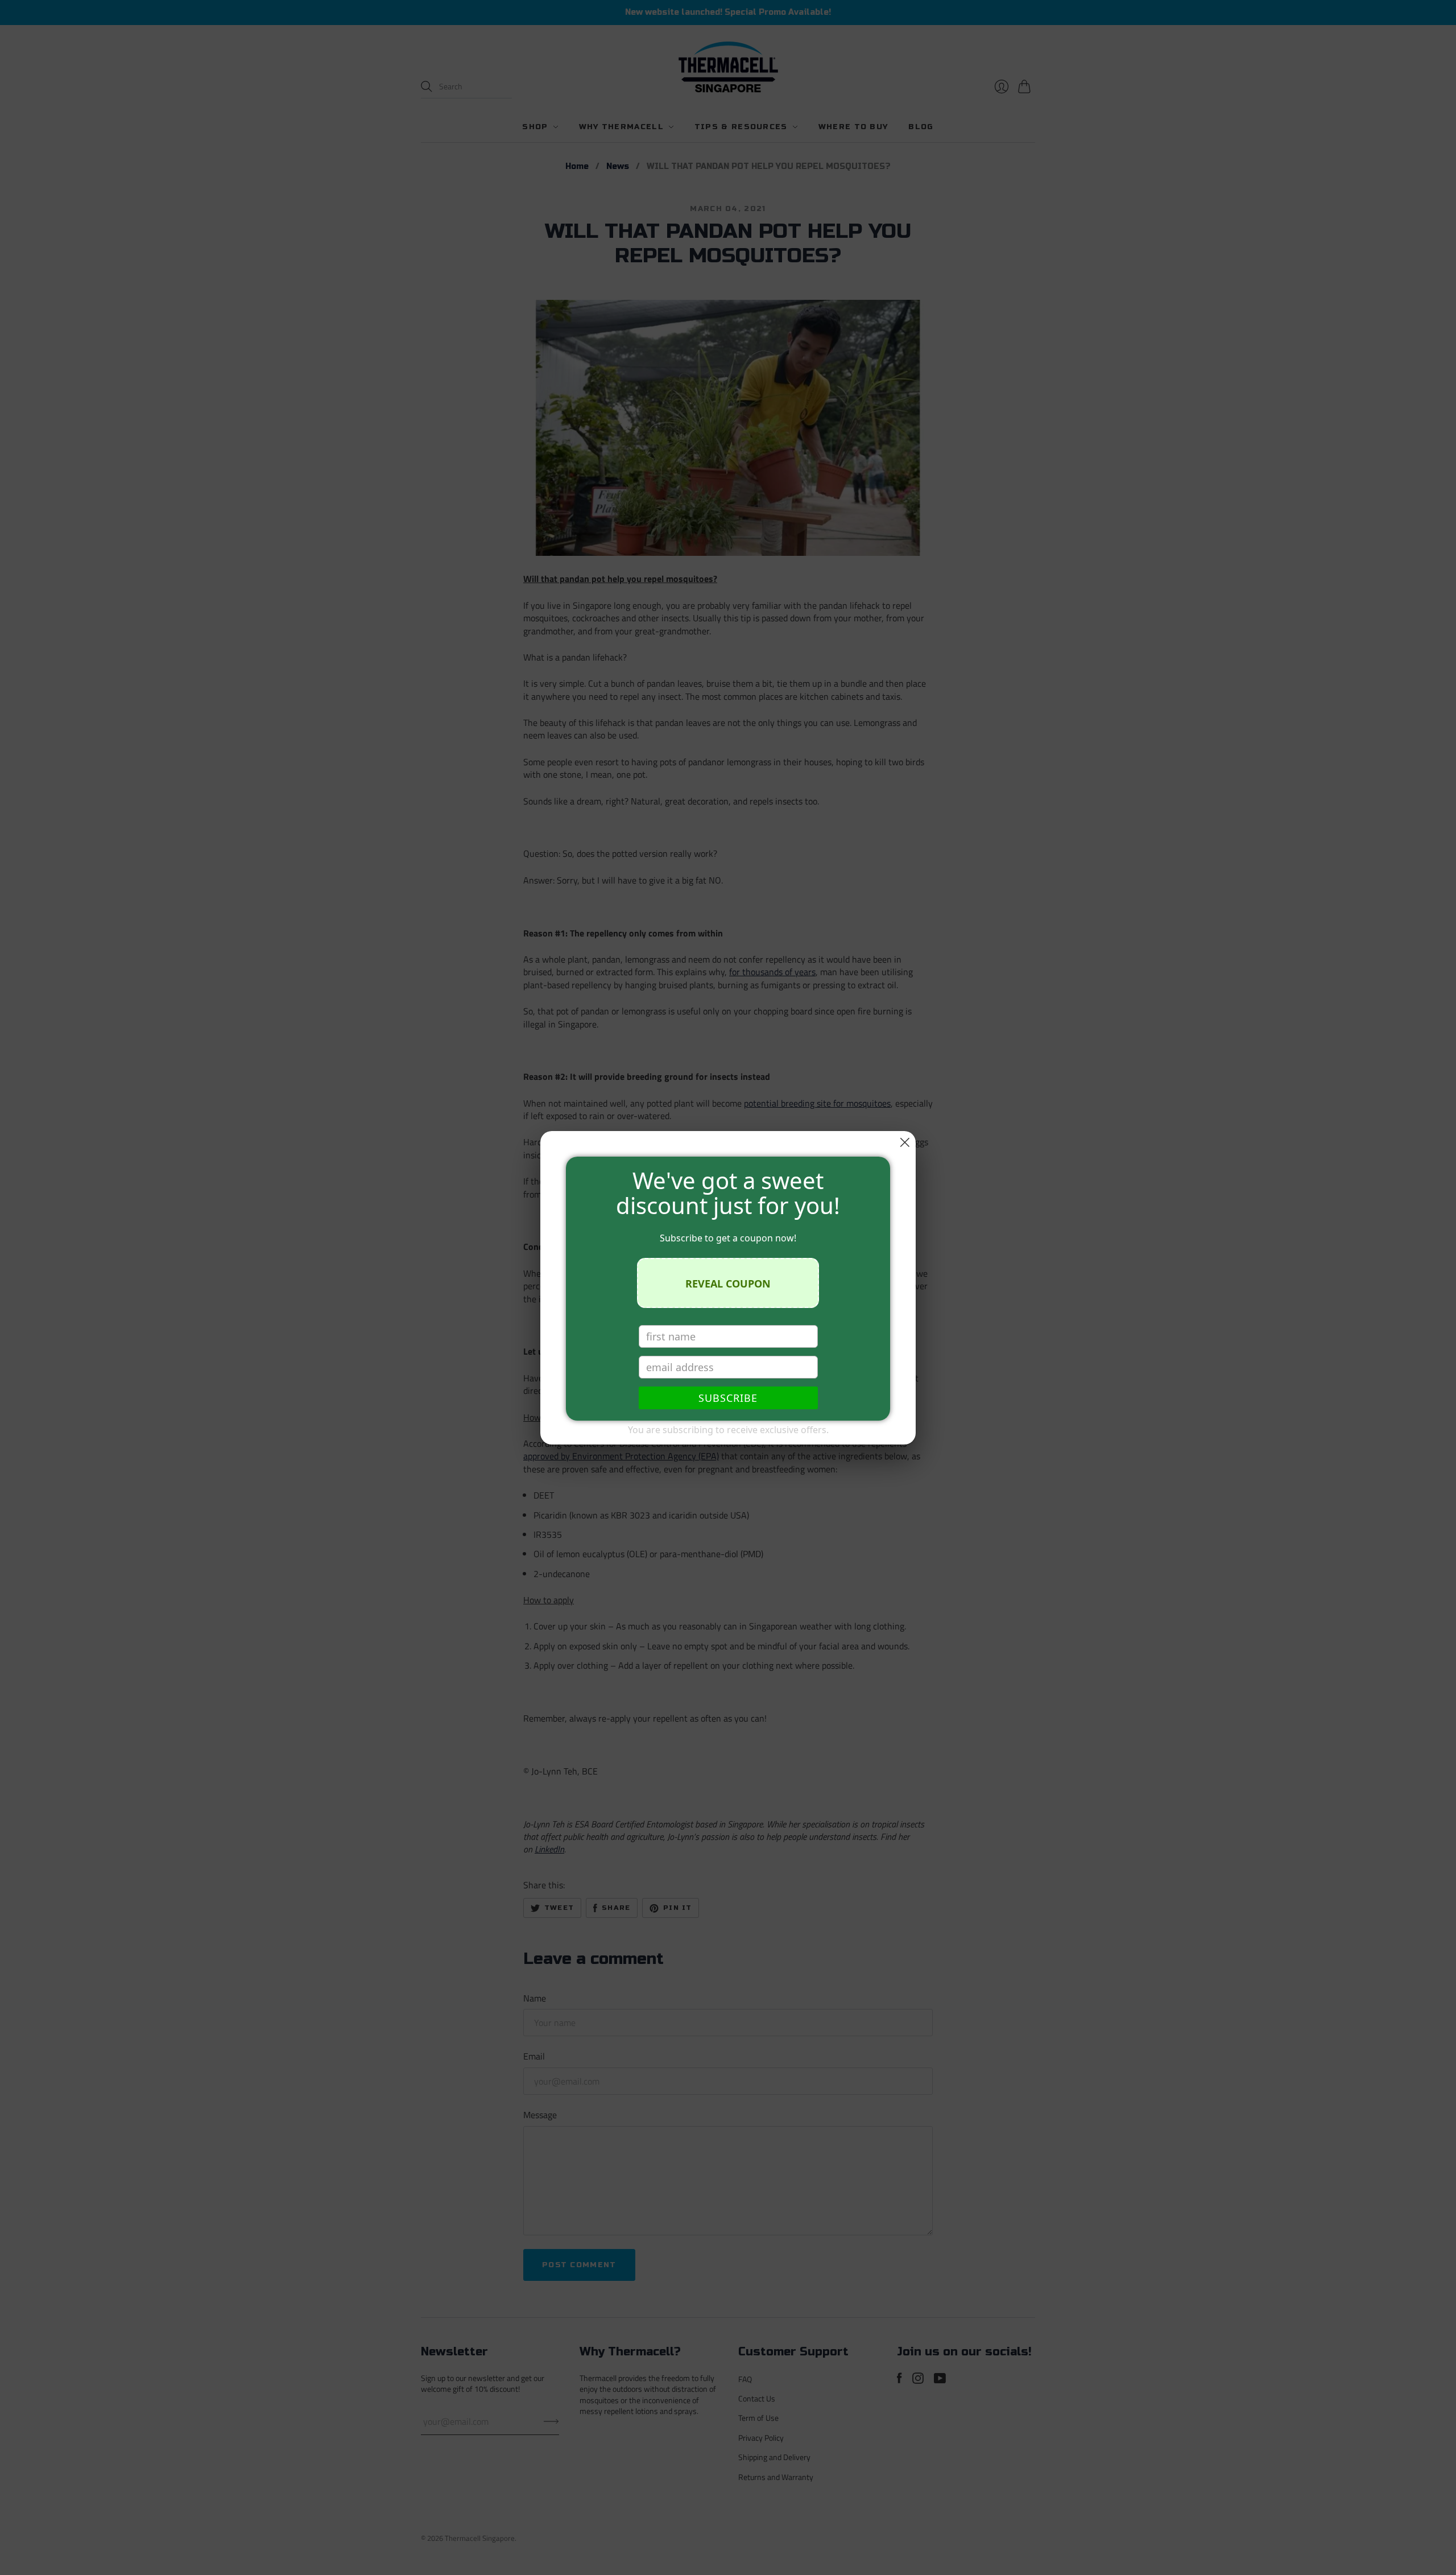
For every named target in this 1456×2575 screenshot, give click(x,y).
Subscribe (728, 1398)
